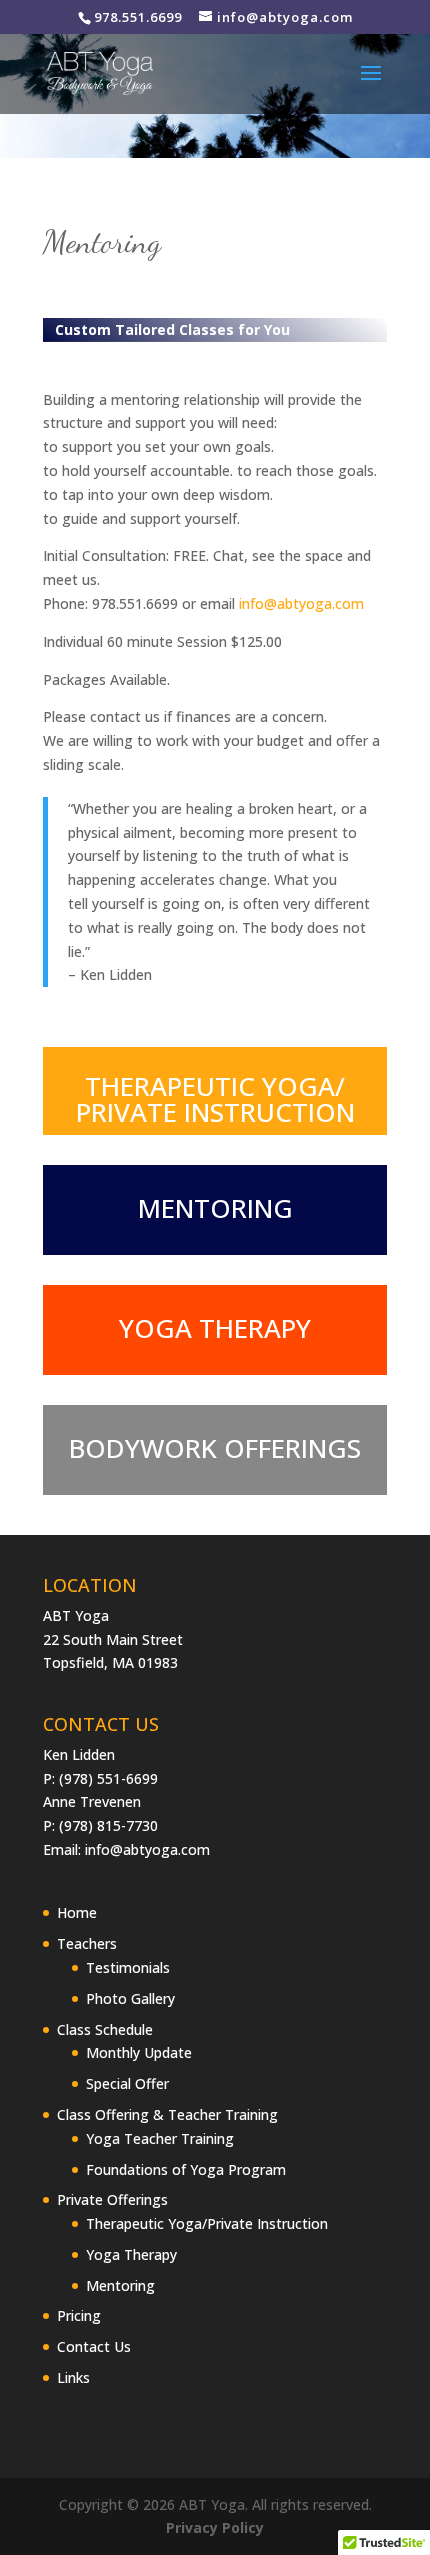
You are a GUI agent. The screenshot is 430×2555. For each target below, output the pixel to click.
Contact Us (94, 2346)
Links (73, 2377)
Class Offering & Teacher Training (167, 2114)
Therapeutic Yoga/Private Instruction (207, 2223)
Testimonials (128, 1967)
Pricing (79, 2315)
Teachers (87, 1943)
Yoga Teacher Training (160, 2138)
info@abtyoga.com (301, 603)
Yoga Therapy (131, 2254)
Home (77, 1912)
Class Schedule (105, 2029)
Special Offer (127, 2083)
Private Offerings (112, 2199)
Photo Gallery (130, 1998)
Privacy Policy (215, 2527)
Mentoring (120, 2285)
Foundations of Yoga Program (186, 2169)
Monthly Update (139, 2052)
